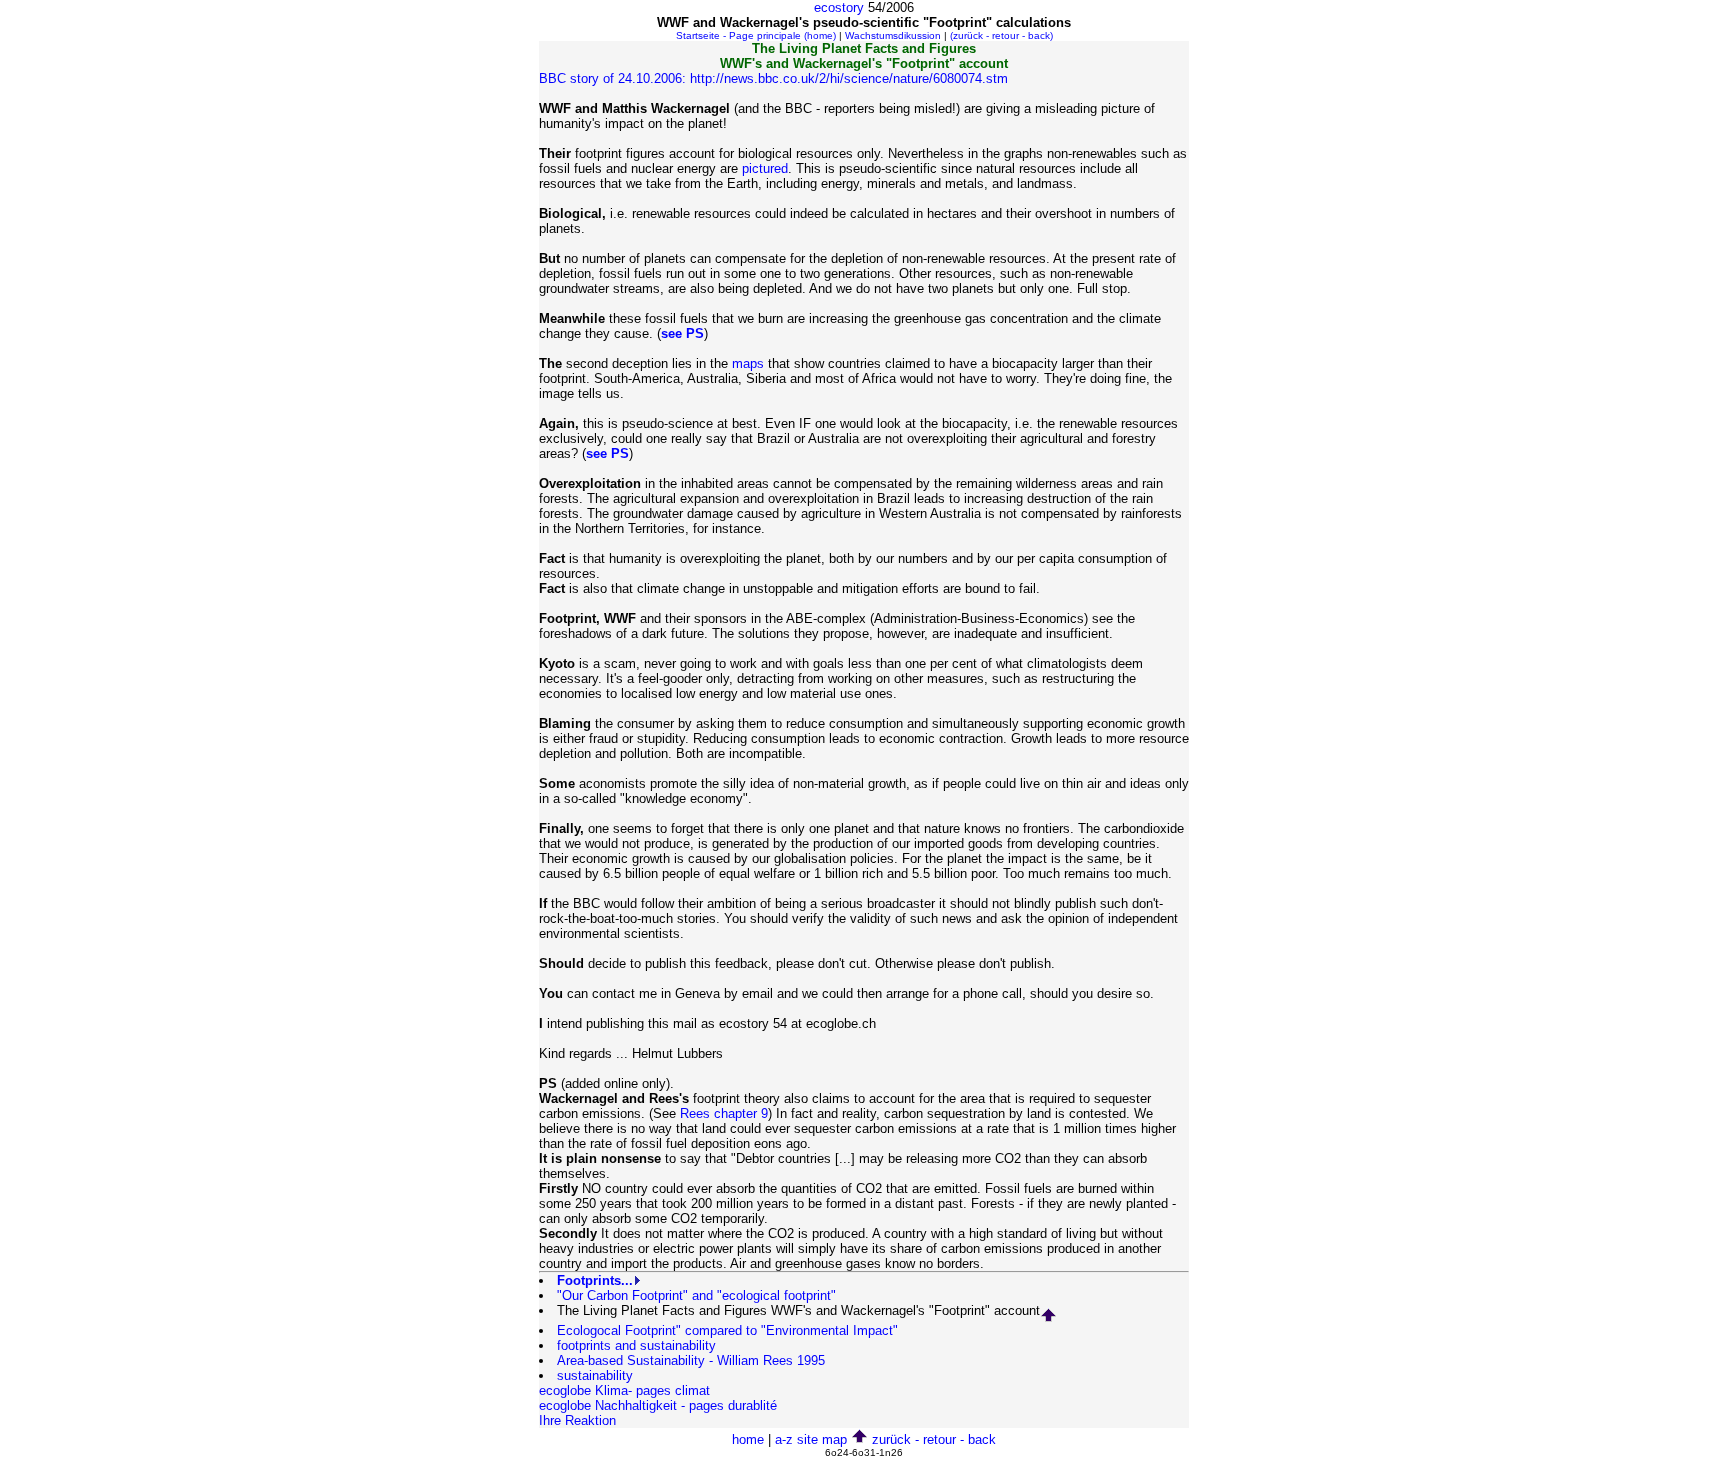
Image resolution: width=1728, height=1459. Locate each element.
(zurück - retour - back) (1001, 35)
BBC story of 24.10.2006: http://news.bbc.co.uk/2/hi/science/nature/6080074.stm (773, 78)
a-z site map (811, 1439)
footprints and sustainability (636, 1345)
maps (748, 363)
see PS (682, 333)
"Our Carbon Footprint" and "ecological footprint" (696, 1295)
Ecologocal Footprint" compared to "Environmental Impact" (727, 1330)
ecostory (839, 7)
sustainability (595, 1375)
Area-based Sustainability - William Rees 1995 (691, 1360)
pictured (765, 168)
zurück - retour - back (934, 1439)
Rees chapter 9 (724, 1113)
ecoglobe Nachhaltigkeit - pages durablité (658, 1405)
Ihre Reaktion (577, 1420)
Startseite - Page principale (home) (756, 35)
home (748, 1439)
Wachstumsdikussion (893, 35)
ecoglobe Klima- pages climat (624, 1390)
